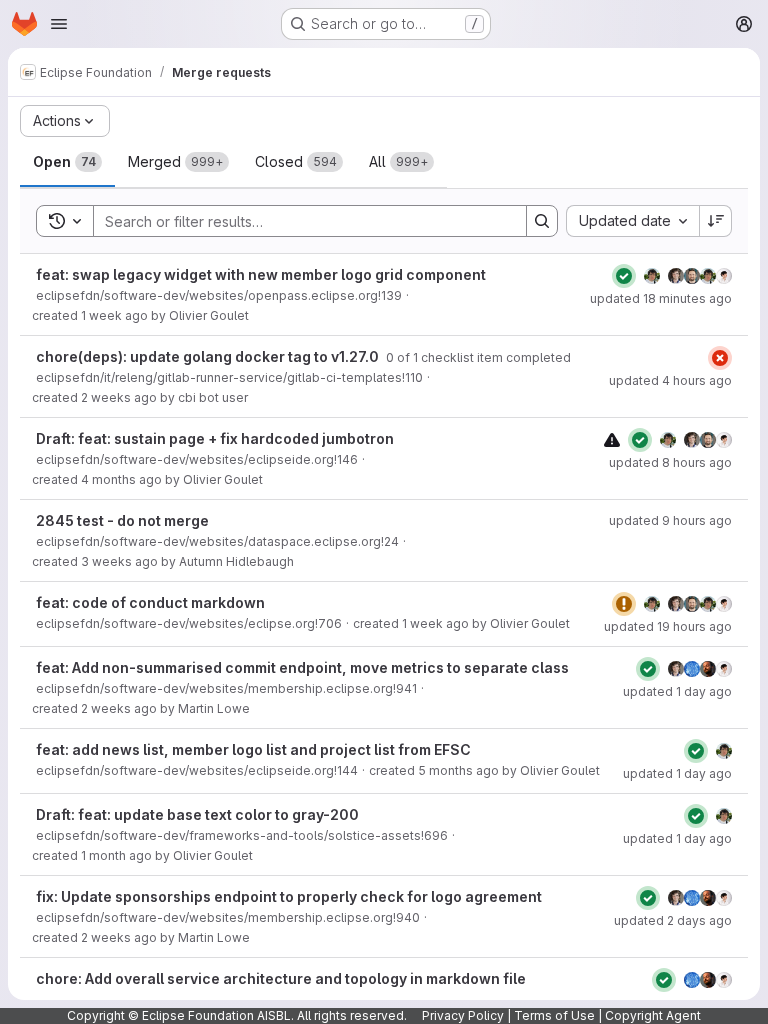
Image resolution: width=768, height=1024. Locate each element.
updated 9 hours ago (670, 520)
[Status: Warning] (624, 604)
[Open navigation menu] (59, 24)
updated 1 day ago (677, 691)
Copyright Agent (653, 1015)
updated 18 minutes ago (661, 298)
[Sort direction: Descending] (716, 221)
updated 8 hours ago (670, 462)
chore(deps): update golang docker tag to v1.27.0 (209, 356)
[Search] (542, 221)
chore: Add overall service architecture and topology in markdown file (281, 978)
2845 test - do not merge (122, 520)
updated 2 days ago (673, 920)
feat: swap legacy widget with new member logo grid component (261, 274)
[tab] (67, 162)
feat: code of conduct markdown (150, 602)
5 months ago (458, 770)
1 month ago (116, 855)
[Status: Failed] (720, 358)
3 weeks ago (119, 561)
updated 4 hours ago (670, 380)
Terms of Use (554, 1015)
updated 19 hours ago (668, 626)
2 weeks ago (119, 397)
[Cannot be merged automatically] (612, 439)
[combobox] (632, 221)
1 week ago (114, 315)
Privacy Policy (463, 1015)
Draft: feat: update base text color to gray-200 (197, 814)
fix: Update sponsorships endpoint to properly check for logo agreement (289, 896)
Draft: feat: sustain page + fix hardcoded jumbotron (215, 438)
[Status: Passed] (624, 276)
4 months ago (121, 479)
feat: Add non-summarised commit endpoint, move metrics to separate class (302, 667)
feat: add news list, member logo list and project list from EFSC (253, 749)
